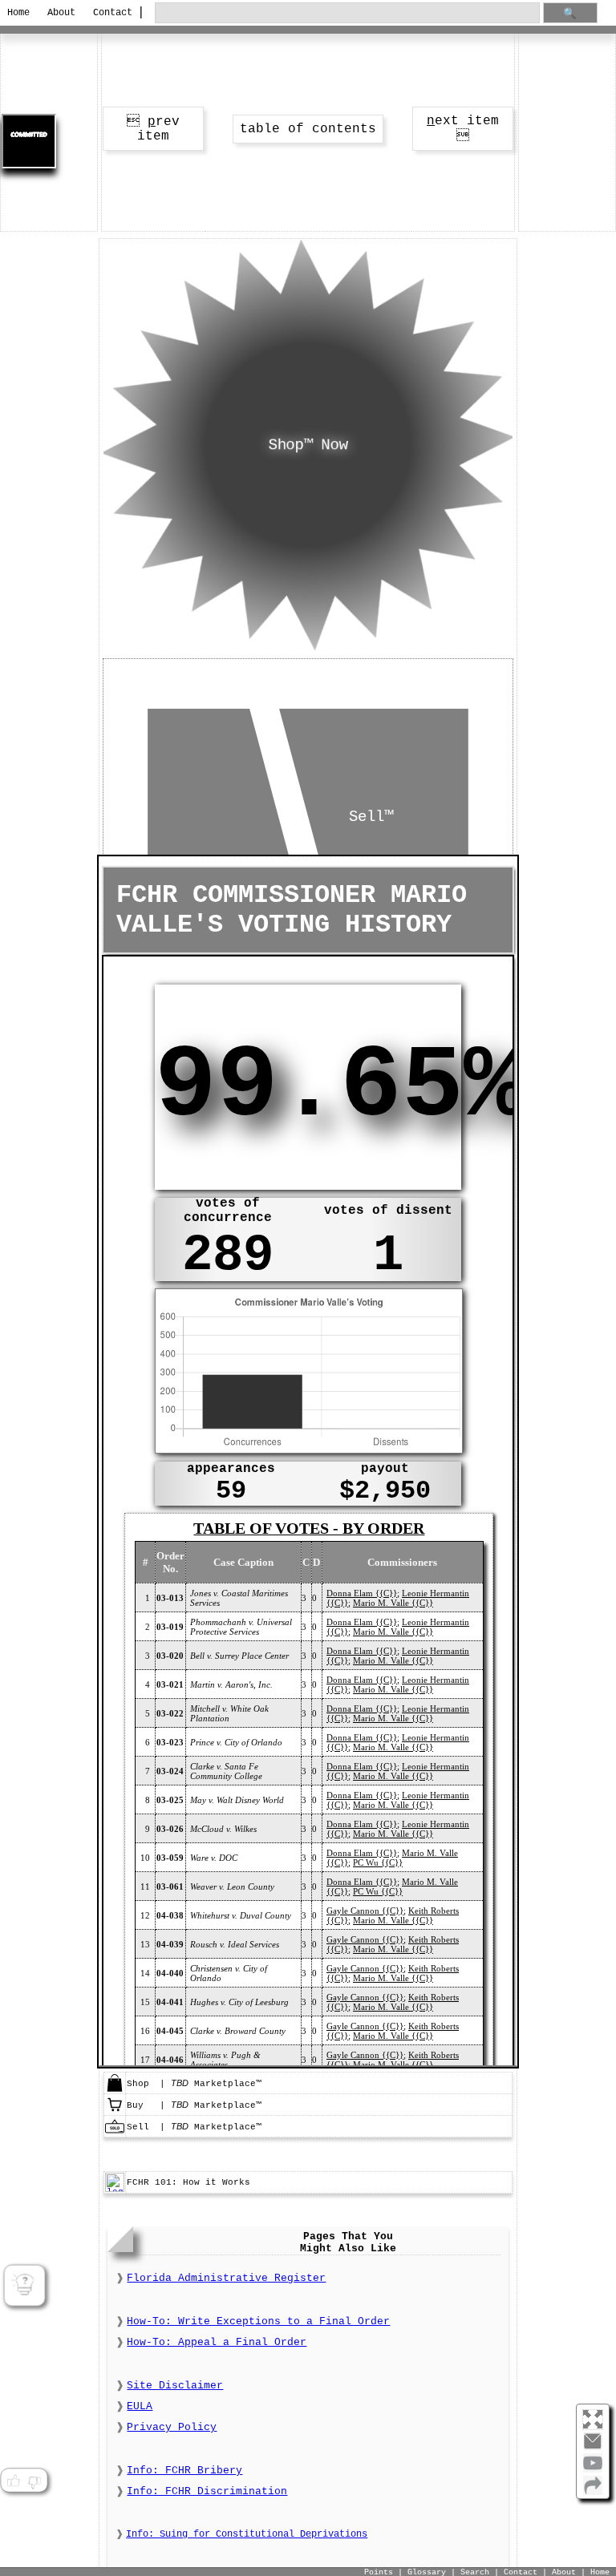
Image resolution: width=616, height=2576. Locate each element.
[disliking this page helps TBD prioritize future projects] (34, 2481)
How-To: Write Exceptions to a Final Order (258, 2321)
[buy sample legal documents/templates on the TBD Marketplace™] (115, 2112)
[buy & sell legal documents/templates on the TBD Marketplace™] (115, 2090)
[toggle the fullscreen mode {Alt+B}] (593, 2418)
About (61, 13)
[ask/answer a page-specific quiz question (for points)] (24, 2286)
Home (18, 13)
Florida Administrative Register (226, 2278)
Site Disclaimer (175, 2386)
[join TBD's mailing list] (593, 2492)
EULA (140, 2406)
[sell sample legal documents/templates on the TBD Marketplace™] (115, 2133)
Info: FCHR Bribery (184, 2471)
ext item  (463, 129)
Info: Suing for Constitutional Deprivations (247, 2534)
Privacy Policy (172, 2427)
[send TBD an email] (593, 2448)
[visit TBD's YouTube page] (593, 2469)
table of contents (308, 129)
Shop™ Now (308, 445)
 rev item (153, 129)
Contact (110, 13)
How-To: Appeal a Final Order (217, 2342)
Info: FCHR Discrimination (207, 2491)
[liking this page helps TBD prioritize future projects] (13, 2481)
